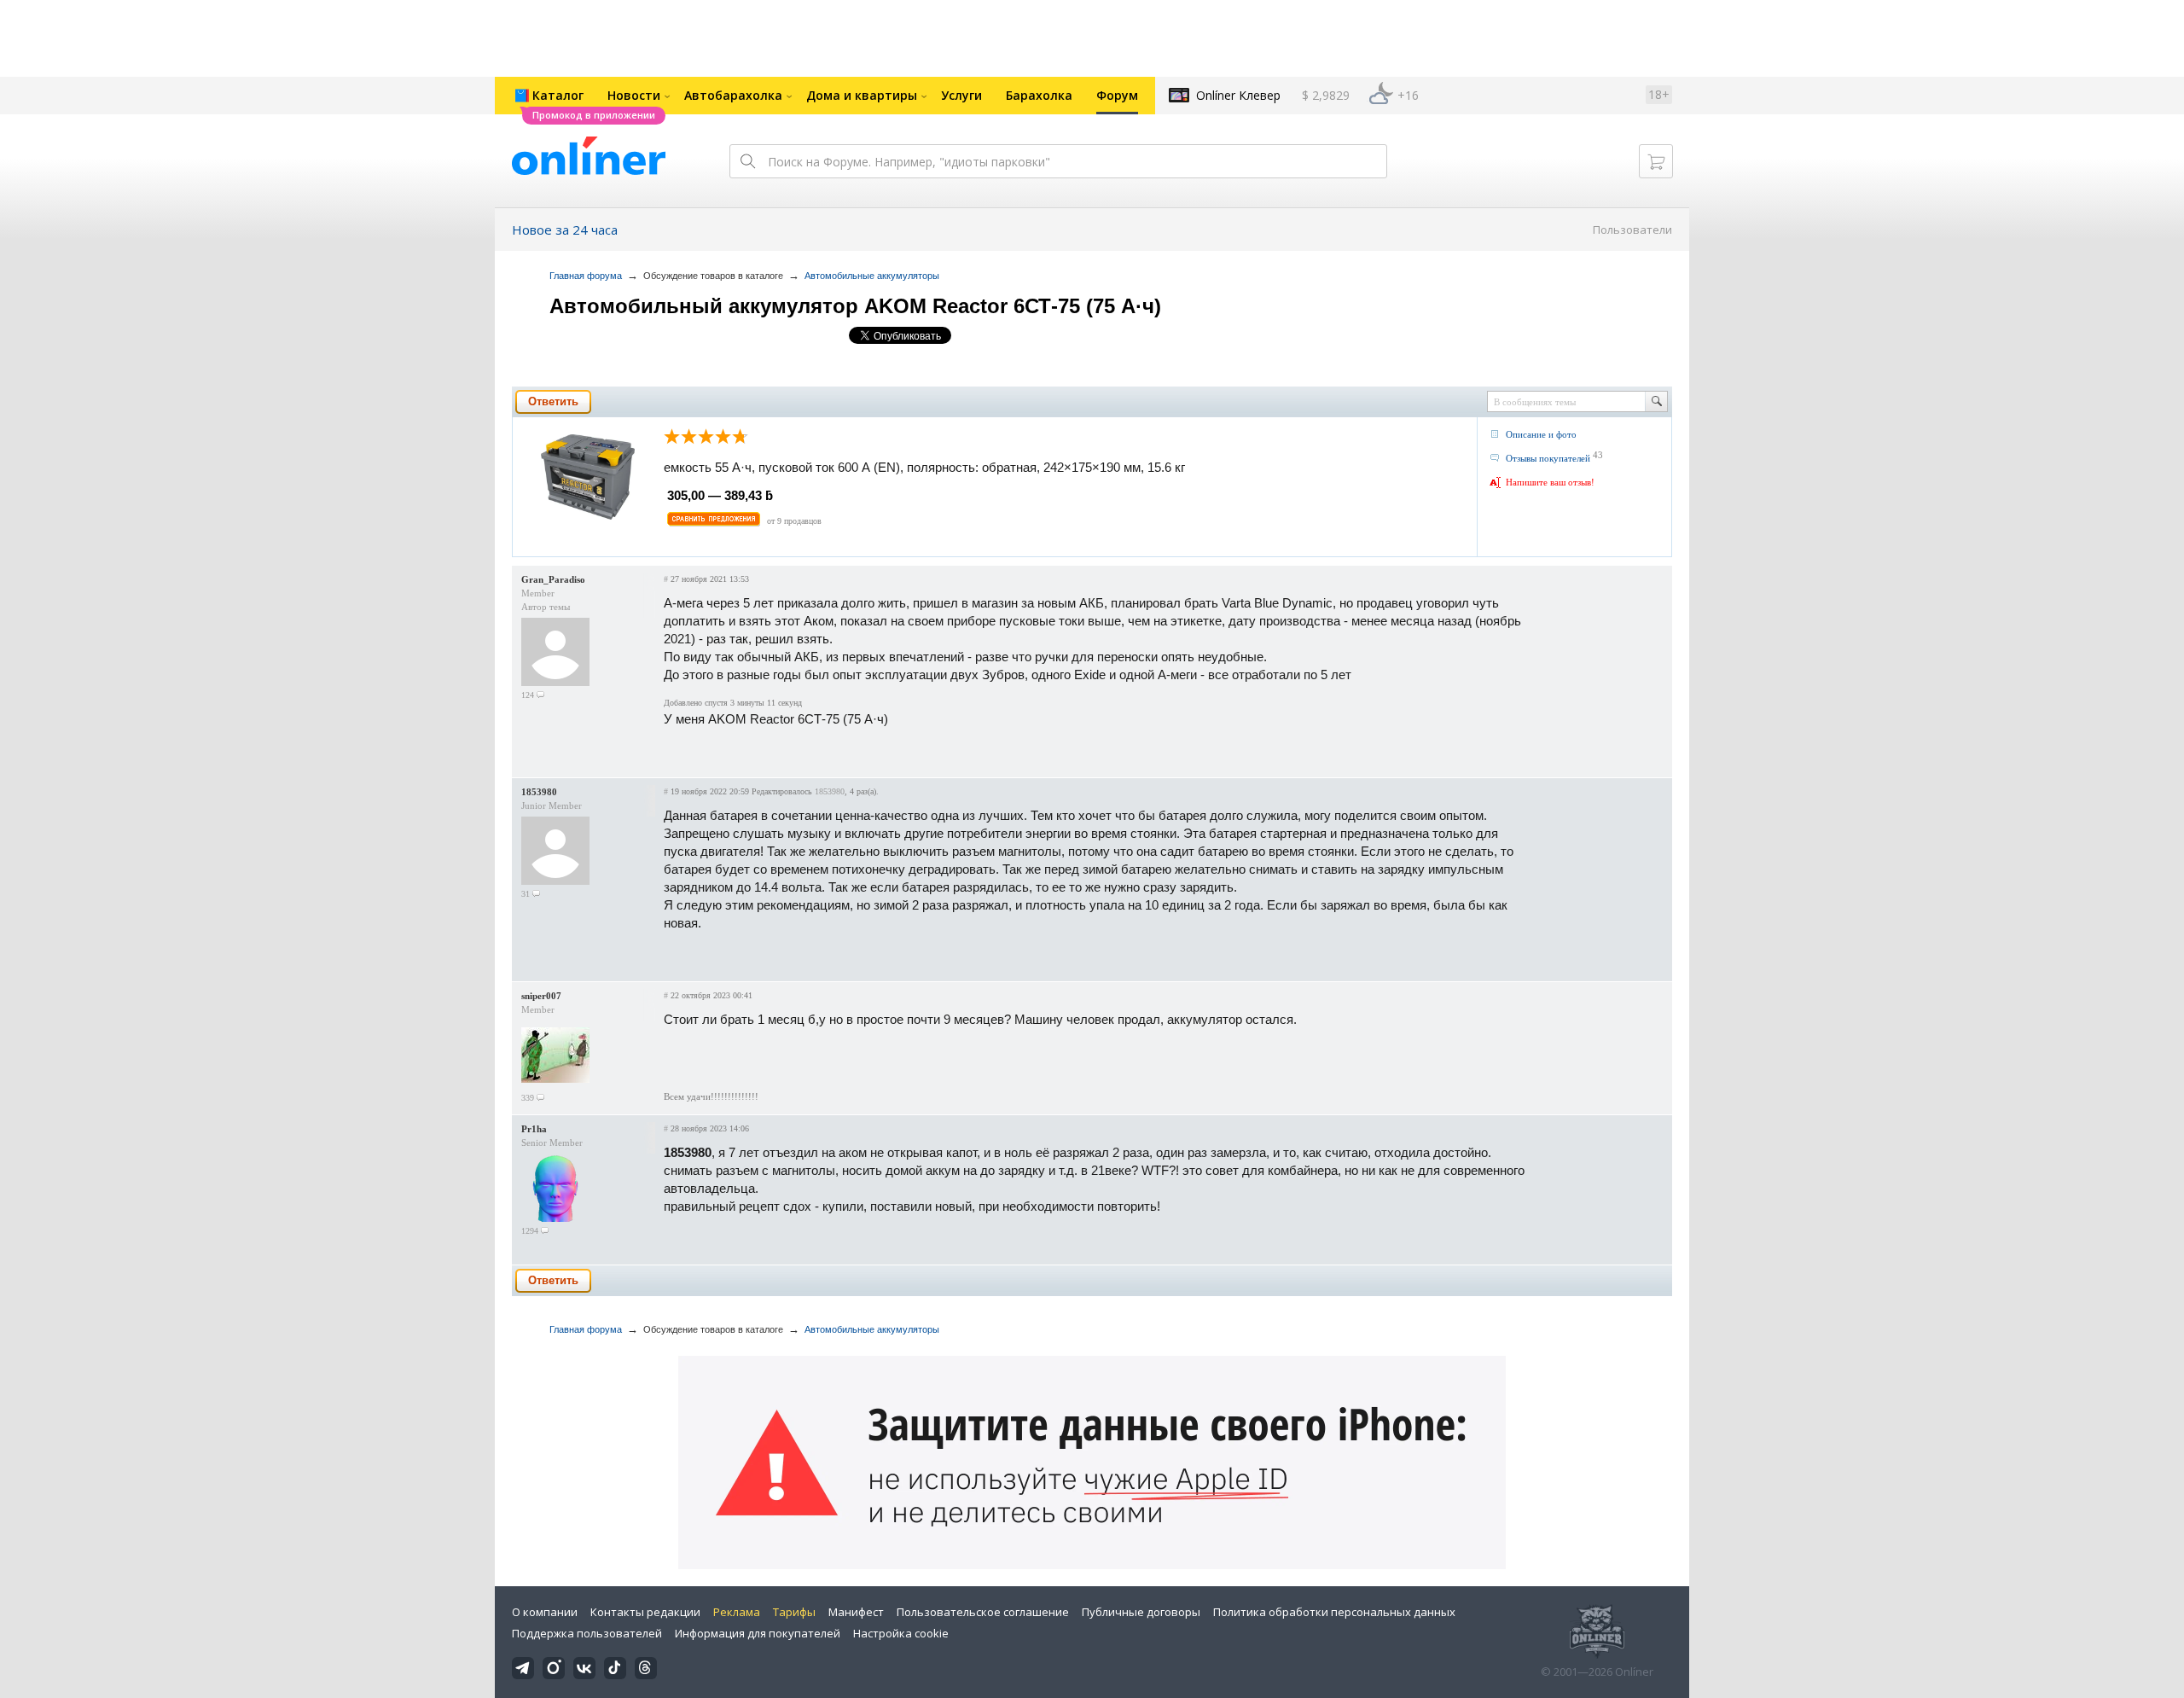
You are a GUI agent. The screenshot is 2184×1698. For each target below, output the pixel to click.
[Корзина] (1656, 161)
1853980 (539, 792)
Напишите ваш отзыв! (1550, 482)
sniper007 (541, 996)
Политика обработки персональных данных (1334, 1612)
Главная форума (586, 276)
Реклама (737, 1612)
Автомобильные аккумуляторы (872, 276)
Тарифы (794, 1612)
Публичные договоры (1141, 1612)
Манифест (856, 1612)
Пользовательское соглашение (983, 1612)
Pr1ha (534, 1129)
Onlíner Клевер (1238, 95)
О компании (545, 1612)
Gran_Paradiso (553, 579)
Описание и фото (1541, 434)
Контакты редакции (645, 1612)
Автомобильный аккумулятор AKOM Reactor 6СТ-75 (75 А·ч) (855, 306)
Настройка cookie (901, 1633)
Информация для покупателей (758, 1633)
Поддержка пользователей (587, 1633)
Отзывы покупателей (1548, 458)
